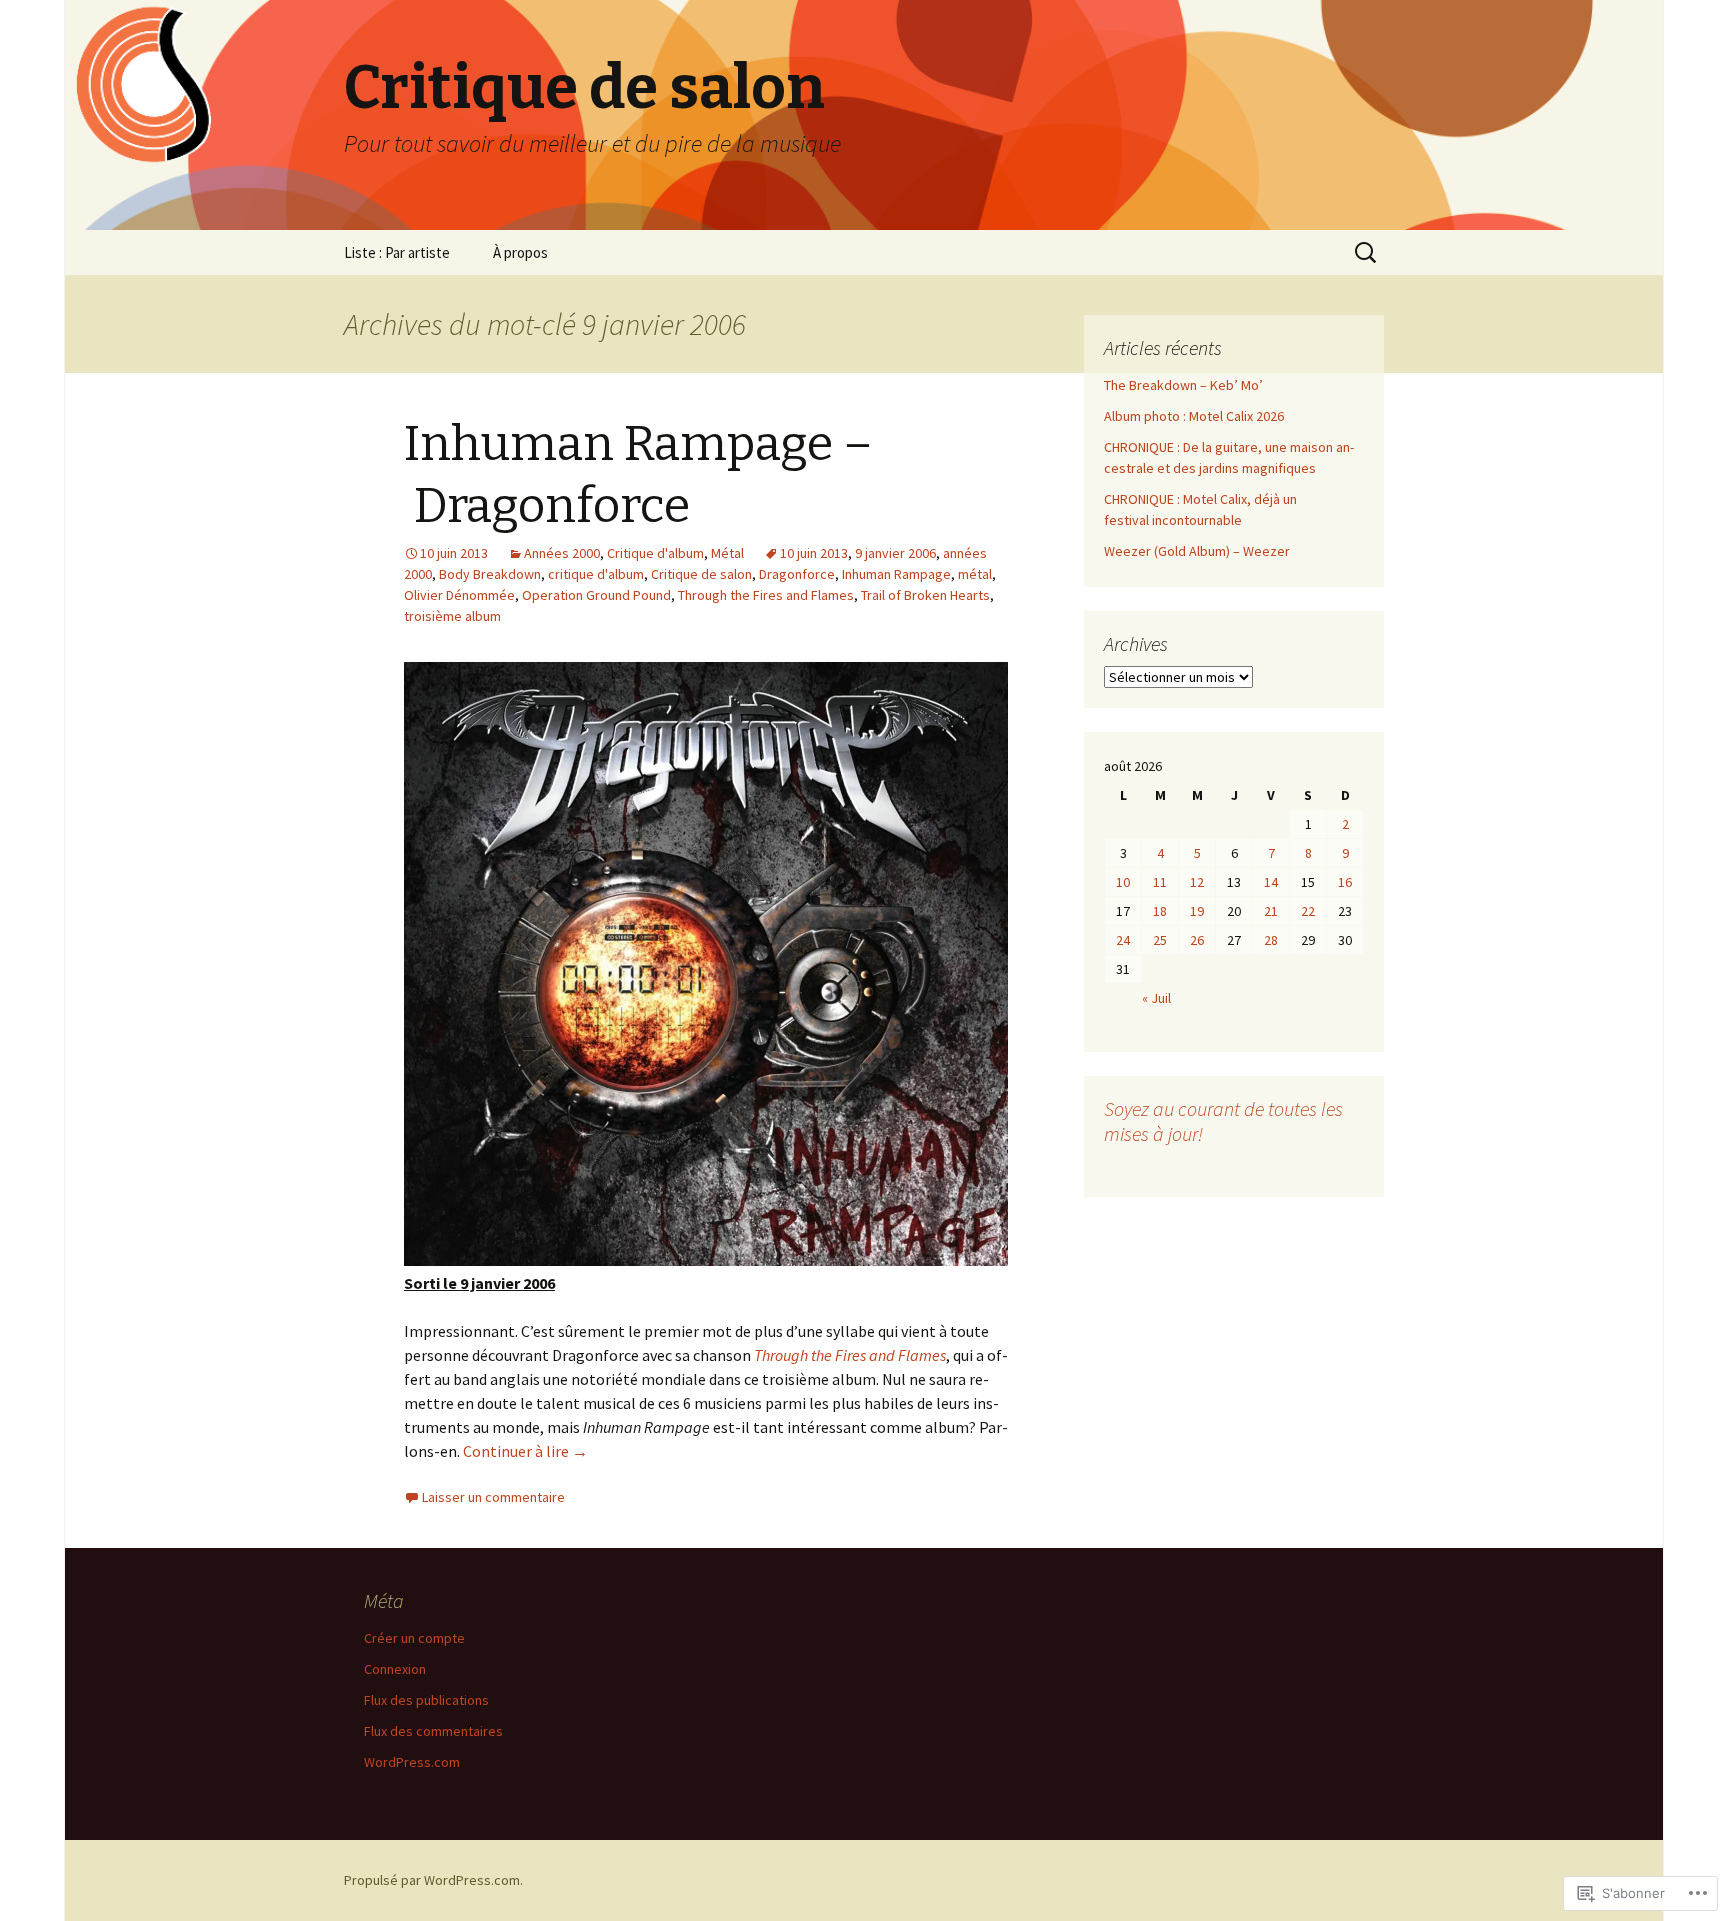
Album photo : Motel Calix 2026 (1194, 416)
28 (1271, 940)
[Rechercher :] (1367, 253)
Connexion (395, 1669)
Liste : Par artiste (397, 252)
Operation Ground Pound (596, 595)
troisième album (452, 616)
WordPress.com (412, 1762)
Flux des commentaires (433, 1731)
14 (1271, 882)
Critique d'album (655, 553)
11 (1160, 882)
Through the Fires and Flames (766, 595)
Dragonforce (797, 574)
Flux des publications (426, 1700)
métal (975, 574)
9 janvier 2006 (895, 553)
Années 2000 (562, 553)
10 (1123, 882)
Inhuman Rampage (896, 574)
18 (1160, 911)
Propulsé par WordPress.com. (433, 1880)
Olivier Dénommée (459, 595)
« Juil (1156, 998)
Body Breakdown (490, 574)
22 (1308, 911)
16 (1345, 882)
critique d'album (596, 574)
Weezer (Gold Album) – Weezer (1197, 551)
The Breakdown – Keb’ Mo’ (1183, 385)
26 (1197, 940)
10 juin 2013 (814, 553)
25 (1160, 940)
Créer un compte (414, 1638)
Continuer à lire (525, 1451)
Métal (727, 553)
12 (1197, 882)
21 (1271, 911)
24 (1123, 940)
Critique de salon (701, 574)
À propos (520, 252)
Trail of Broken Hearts (925, 595)
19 (1197, 911)
